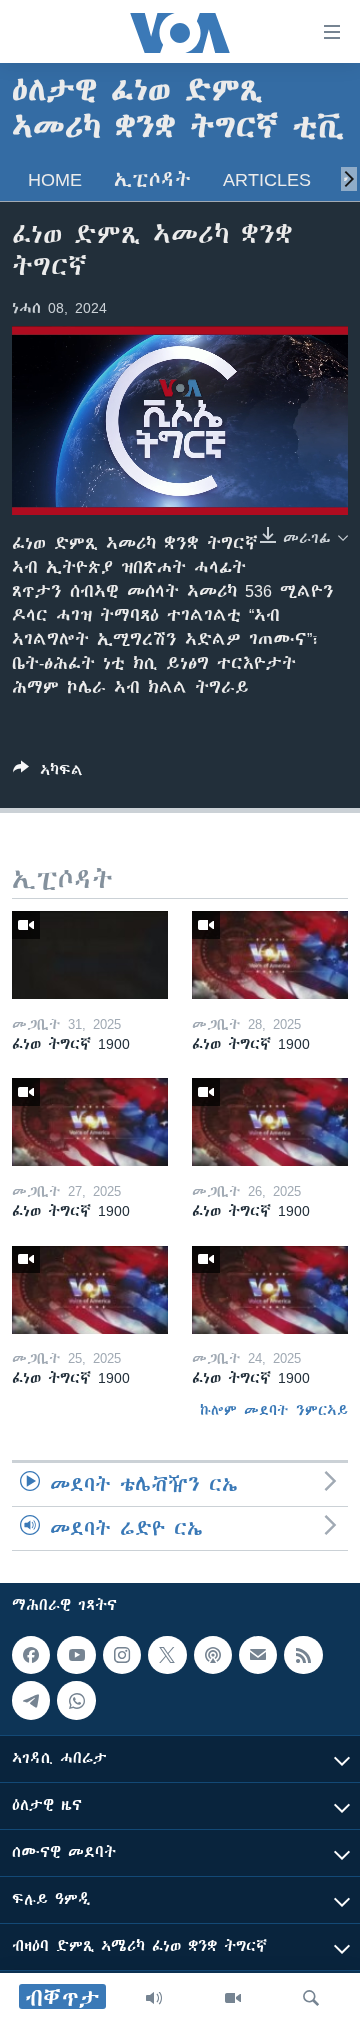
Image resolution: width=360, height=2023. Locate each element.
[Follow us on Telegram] (31, 1701)
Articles (267, 179)
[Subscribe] (258, 1655)
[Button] (48, 773)
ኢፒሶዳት (152, 179)
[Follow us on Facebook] (31, 1655)
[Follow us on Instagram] (122, 1655)
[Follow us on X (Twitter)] (167, 1655)
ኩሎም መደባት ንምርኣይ (274, 1410)
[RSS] (303, 1655)
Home (55, 179)
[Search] (311, 1998)
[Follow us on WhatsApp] (76, 1701)
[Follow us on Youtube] (76, 1655)
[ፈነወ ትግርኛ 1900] (90, 955)
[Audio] (154, 1998)
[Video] (233, 1998)
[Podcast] (213, 1655)
